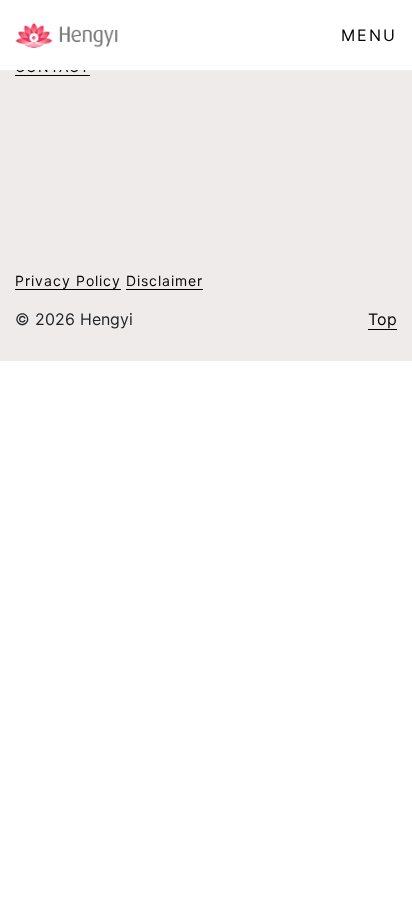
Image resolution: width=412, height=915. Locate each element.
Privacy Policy (68, 280)
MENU (369, 35)
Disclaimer (164, 280)
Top (382, 319)
